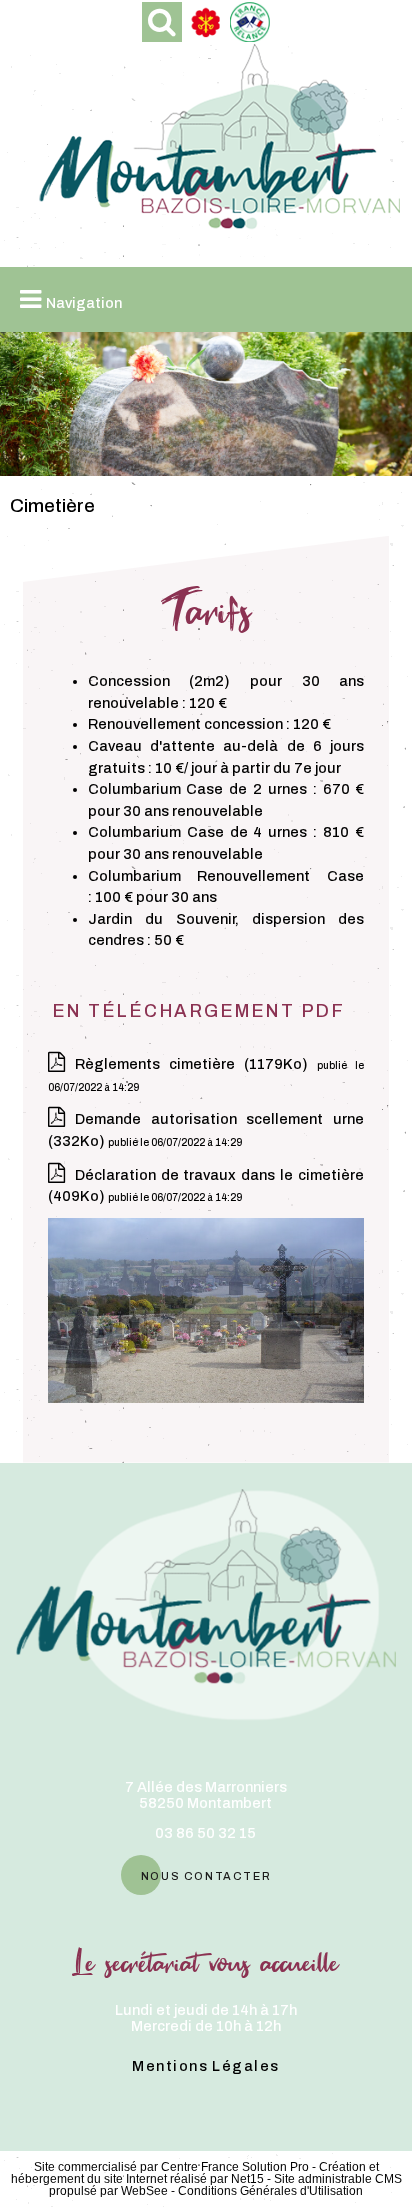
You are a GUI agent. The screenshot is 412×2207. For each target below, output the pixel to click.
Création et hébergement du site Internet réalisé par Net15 (195, 2173)
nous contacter (206, 1874)
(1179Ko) (196, 1064)
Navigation (84, 303)
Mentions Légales (205, 2066)
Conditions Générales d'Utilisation (270, 2191)
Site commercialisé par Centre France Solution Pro (171, 2167)
